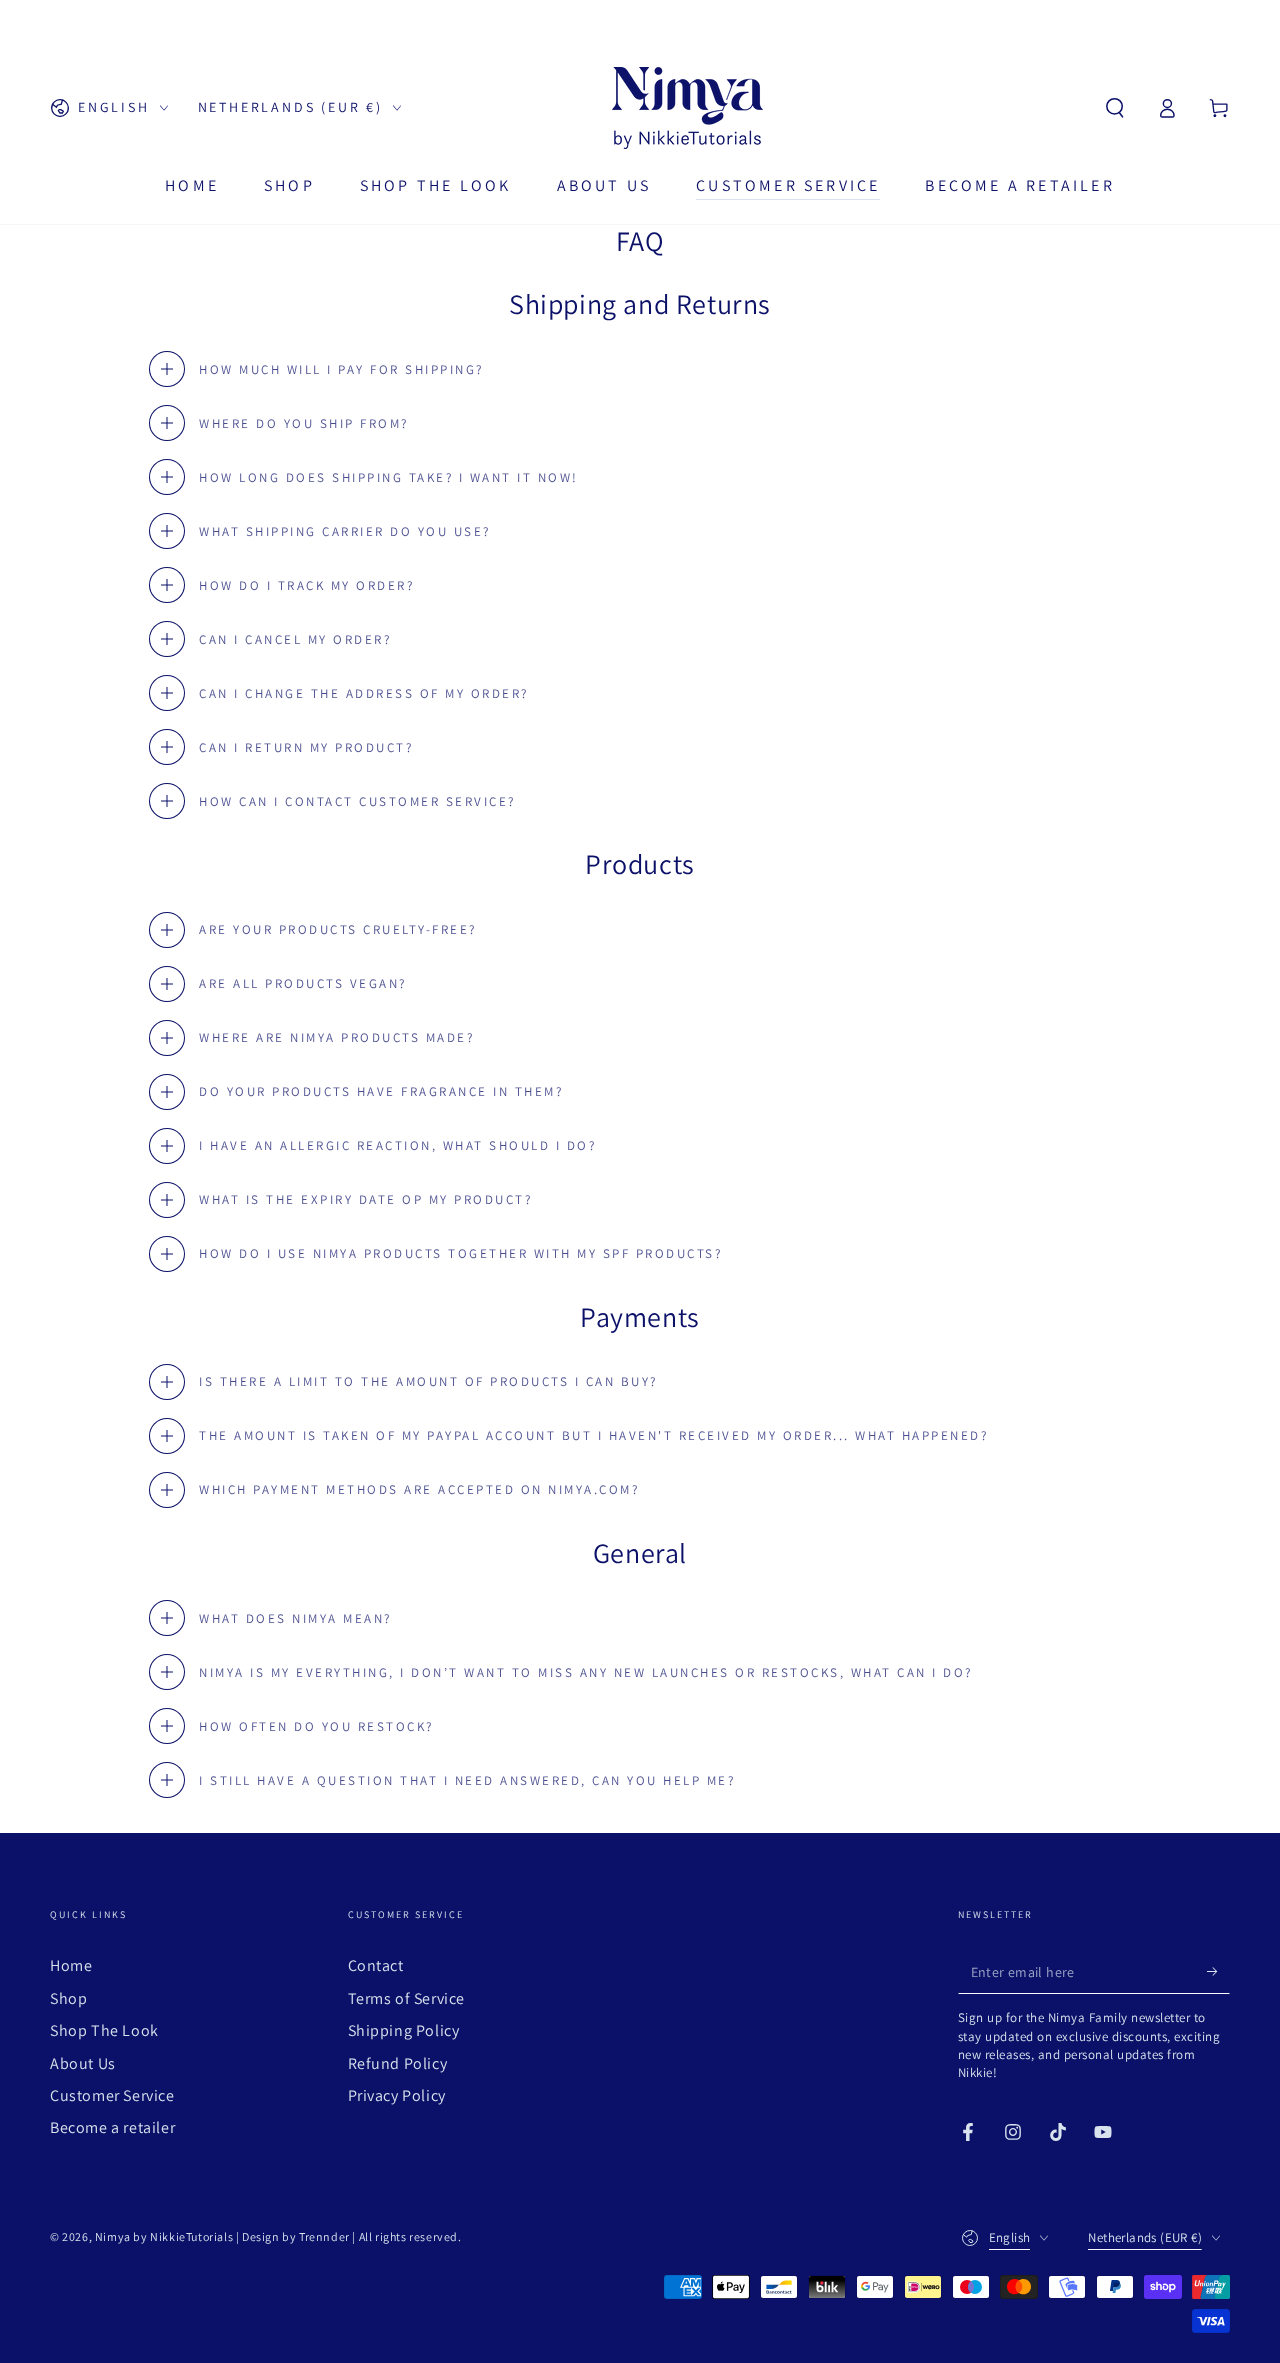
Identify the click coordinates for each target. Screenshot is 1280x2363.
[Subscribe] (1218, 1971)
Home (71, 1965)
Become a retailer (112, 2127)
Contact (376, 1965)
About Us (83, 2063)
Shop (68, 1998)
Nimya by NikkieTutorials (164, 2236)
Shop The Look (104, 2030)
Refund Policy (398, 2063)
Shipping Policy (404, 2030)
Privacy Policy (397, 2095)
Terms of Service (407, 1998)
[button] (1115, 108)
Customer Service (112, 2095)
